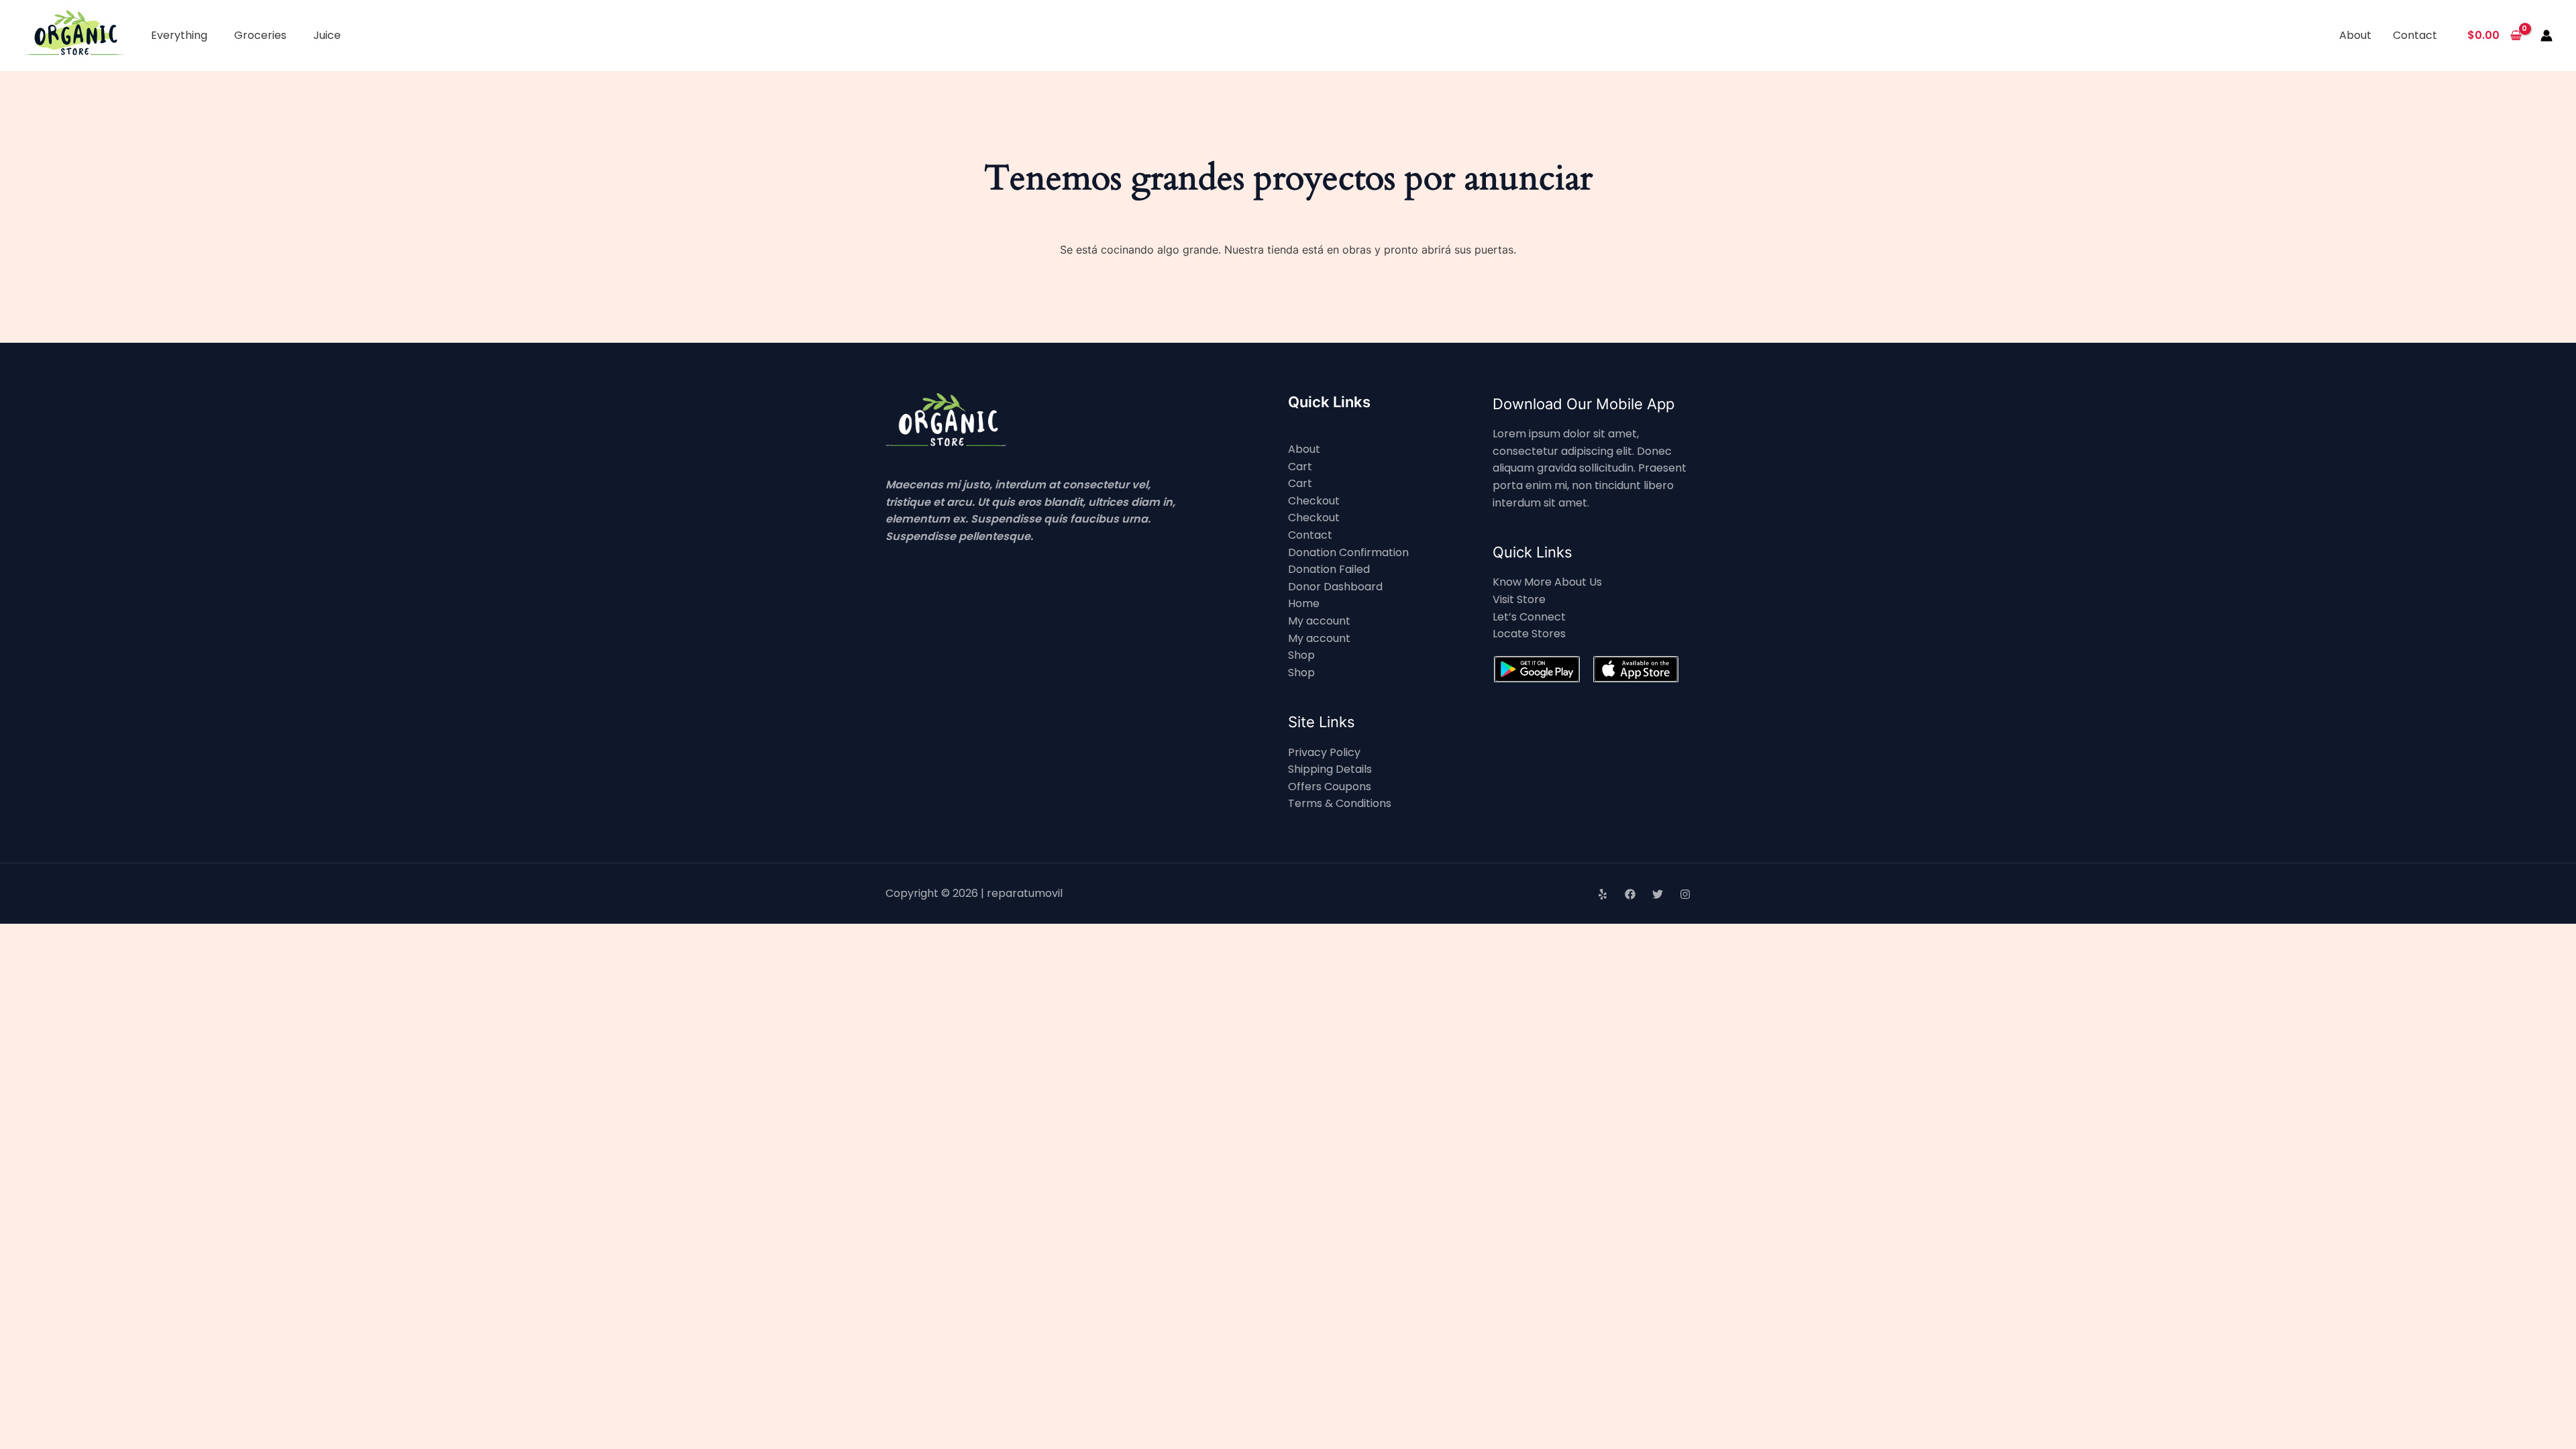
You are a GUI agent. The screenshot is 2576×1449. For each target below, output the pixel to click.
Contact (2415, 35)
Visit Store (1519, 599)
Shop (1301, 655)
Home (1304, 603)
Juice (327, 35)
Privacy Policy (1324, 752)
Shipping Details (1330, 769)
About (2355, 35)
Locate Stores (1529, 634)
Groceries (260, 35)
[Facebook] (1630, 894)
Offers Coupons (1330, 787)
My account (1319, 621)
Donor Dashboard (1335, 587)
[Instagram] (1685, 894)
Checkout (1314, 501)
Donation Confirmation (1348, 552)
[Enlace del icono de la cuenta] (2546, 36)
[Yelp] (1603, 894)
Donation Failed (1329, 569)
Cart (1300, 467)
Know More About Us (1547, 582)
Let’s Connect (1529, 617)
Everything (179, 35)
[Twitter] (1658, 894)
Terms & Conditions (1340, 803)
